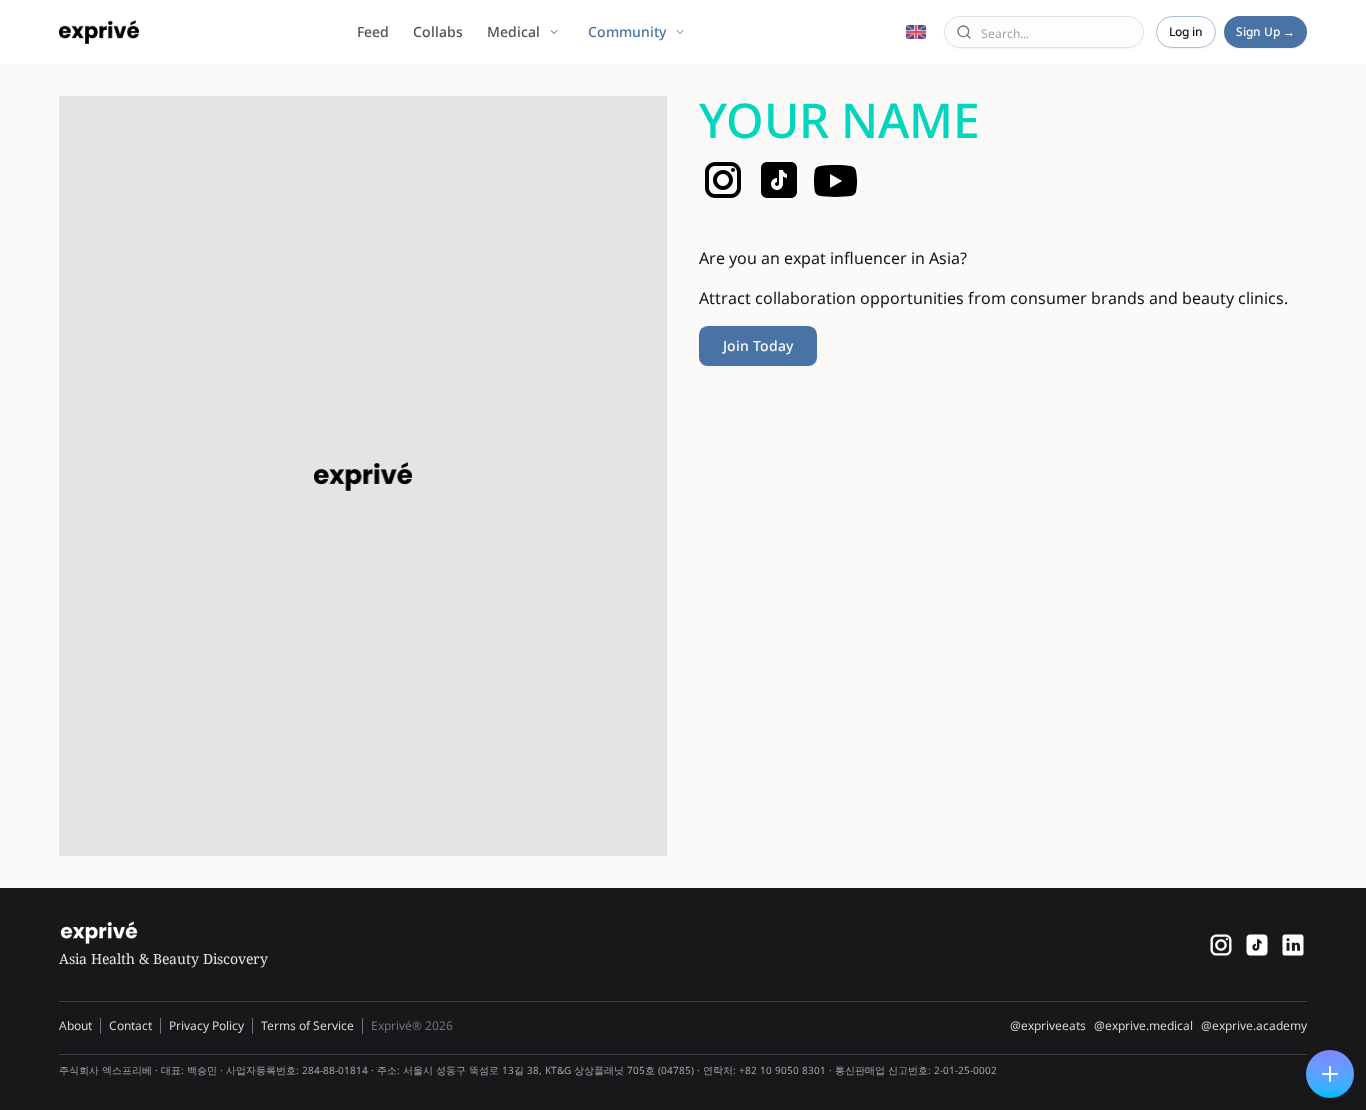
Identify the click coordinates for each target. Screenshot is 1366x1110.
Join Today (758, 345)
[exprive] (1257, 945)
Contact (130, 1025)
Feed (373, 31)
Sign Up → (1265, 31)
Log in (1186, 31)
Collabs (438, 31)
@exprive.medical (1143, 1026)
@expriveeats (1048, 1026)
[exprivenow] (1221, 945)
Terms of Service (307, 1025)
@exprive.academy (1254, 1026)
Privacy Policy (206, 1025)
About (75, 1025)
